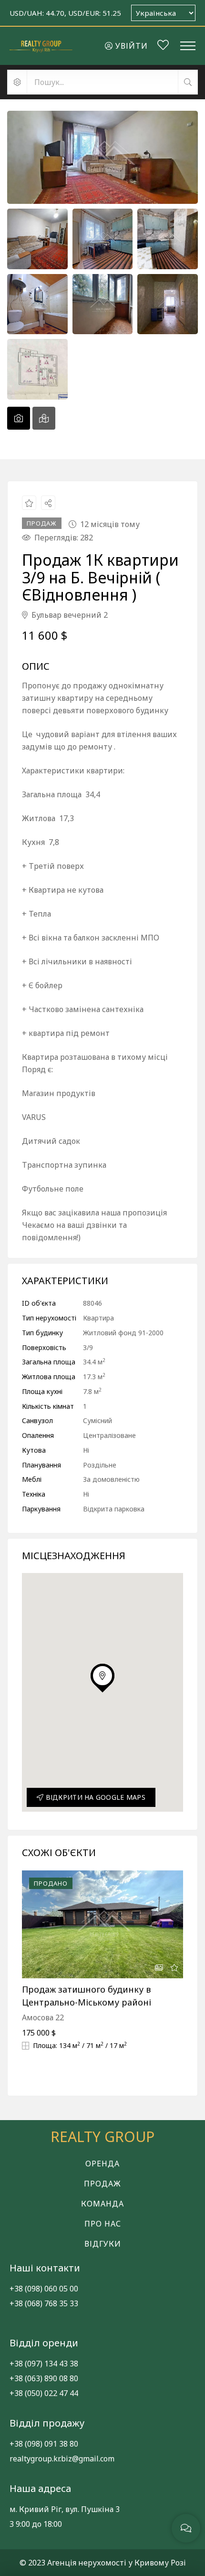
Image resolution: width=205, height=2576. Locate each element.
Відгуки (103, 2244)
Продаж (102, 2184)
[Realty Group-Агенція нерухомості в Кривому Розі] (41, 46)
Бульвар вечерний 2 (69, 615)
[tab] (19, 418)
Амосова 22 (43, 2017)
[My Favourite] (163, 46)
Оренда (102, 2164)
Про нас (103, 2224)
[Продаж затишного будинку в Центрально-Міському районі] (102, 1924)
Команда (102, 2204)
